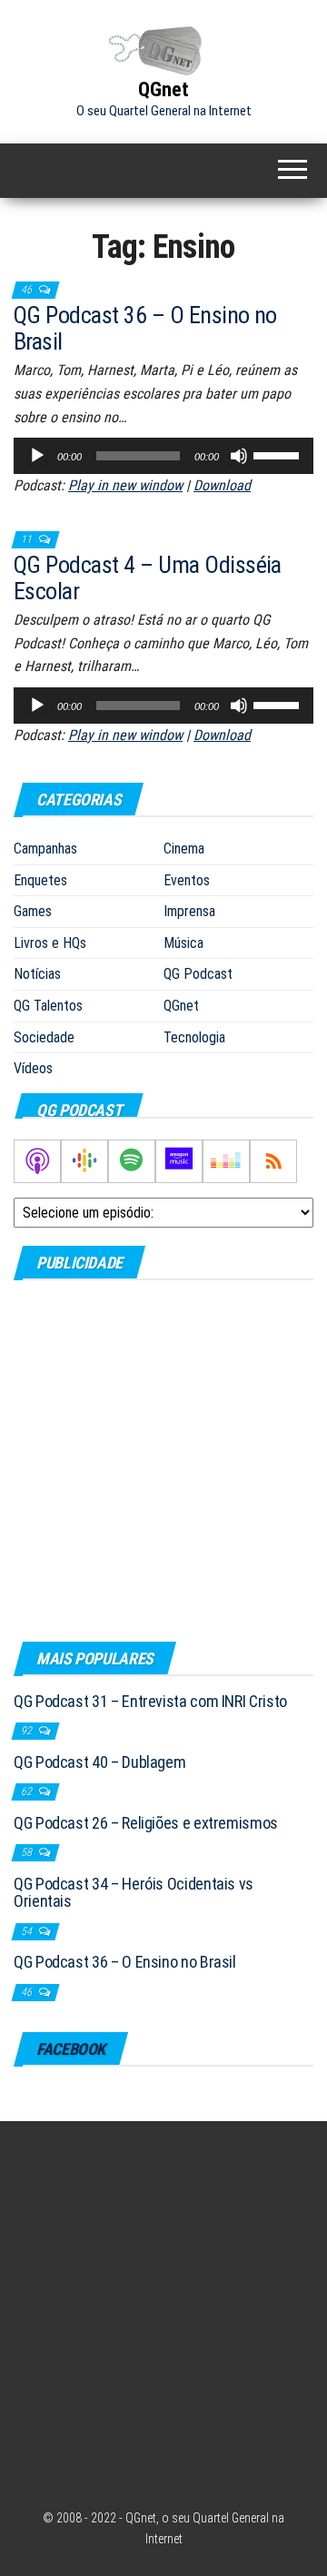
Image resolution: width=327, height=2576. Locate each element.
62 (28, 1791)
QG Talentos (48, 1006)
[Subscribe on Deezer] (226, 1161)
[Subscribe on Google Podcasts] (84, 1161)
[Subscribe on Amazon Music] (179, 1161)
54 (28, 1931)
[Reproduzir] (37, 456)
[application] (163, 456)
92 (28, 1731)
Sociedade (44, 1037)
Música (183, 943)
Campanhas (45, 849)
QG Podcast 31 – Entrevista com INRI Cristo (150, 1701)
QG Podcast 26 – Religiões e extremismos (146, 1823)
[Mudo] (239, 456)
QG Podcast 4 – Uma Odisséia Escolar (148, 578)
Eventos (187, 880)
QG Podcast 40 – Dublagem (99, 1762)
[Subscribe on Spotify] (132, 1161)
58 (28, 1852)
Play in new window (125, 485)
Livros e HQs (50, 943)
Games (33, 911)
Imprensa (189, 911)
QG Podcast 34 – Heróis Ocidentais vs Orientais (134, 1893)
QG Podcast (198, 974)
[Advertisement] (163, 1460)
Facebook (71, 2049)
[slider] (279, 454)
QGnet (163, 89)
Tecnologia (194, 1037)
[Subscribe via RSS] (273, 1161)
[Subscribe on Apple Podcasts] (37, 1161)
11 (28, 539)
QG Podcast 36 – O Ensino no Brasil (145, 328)
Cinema (184, 849)
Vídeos (33, 1068)
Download (222, 485)
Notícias (37, 974)
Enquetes (40, 880)
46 (28, 290)
